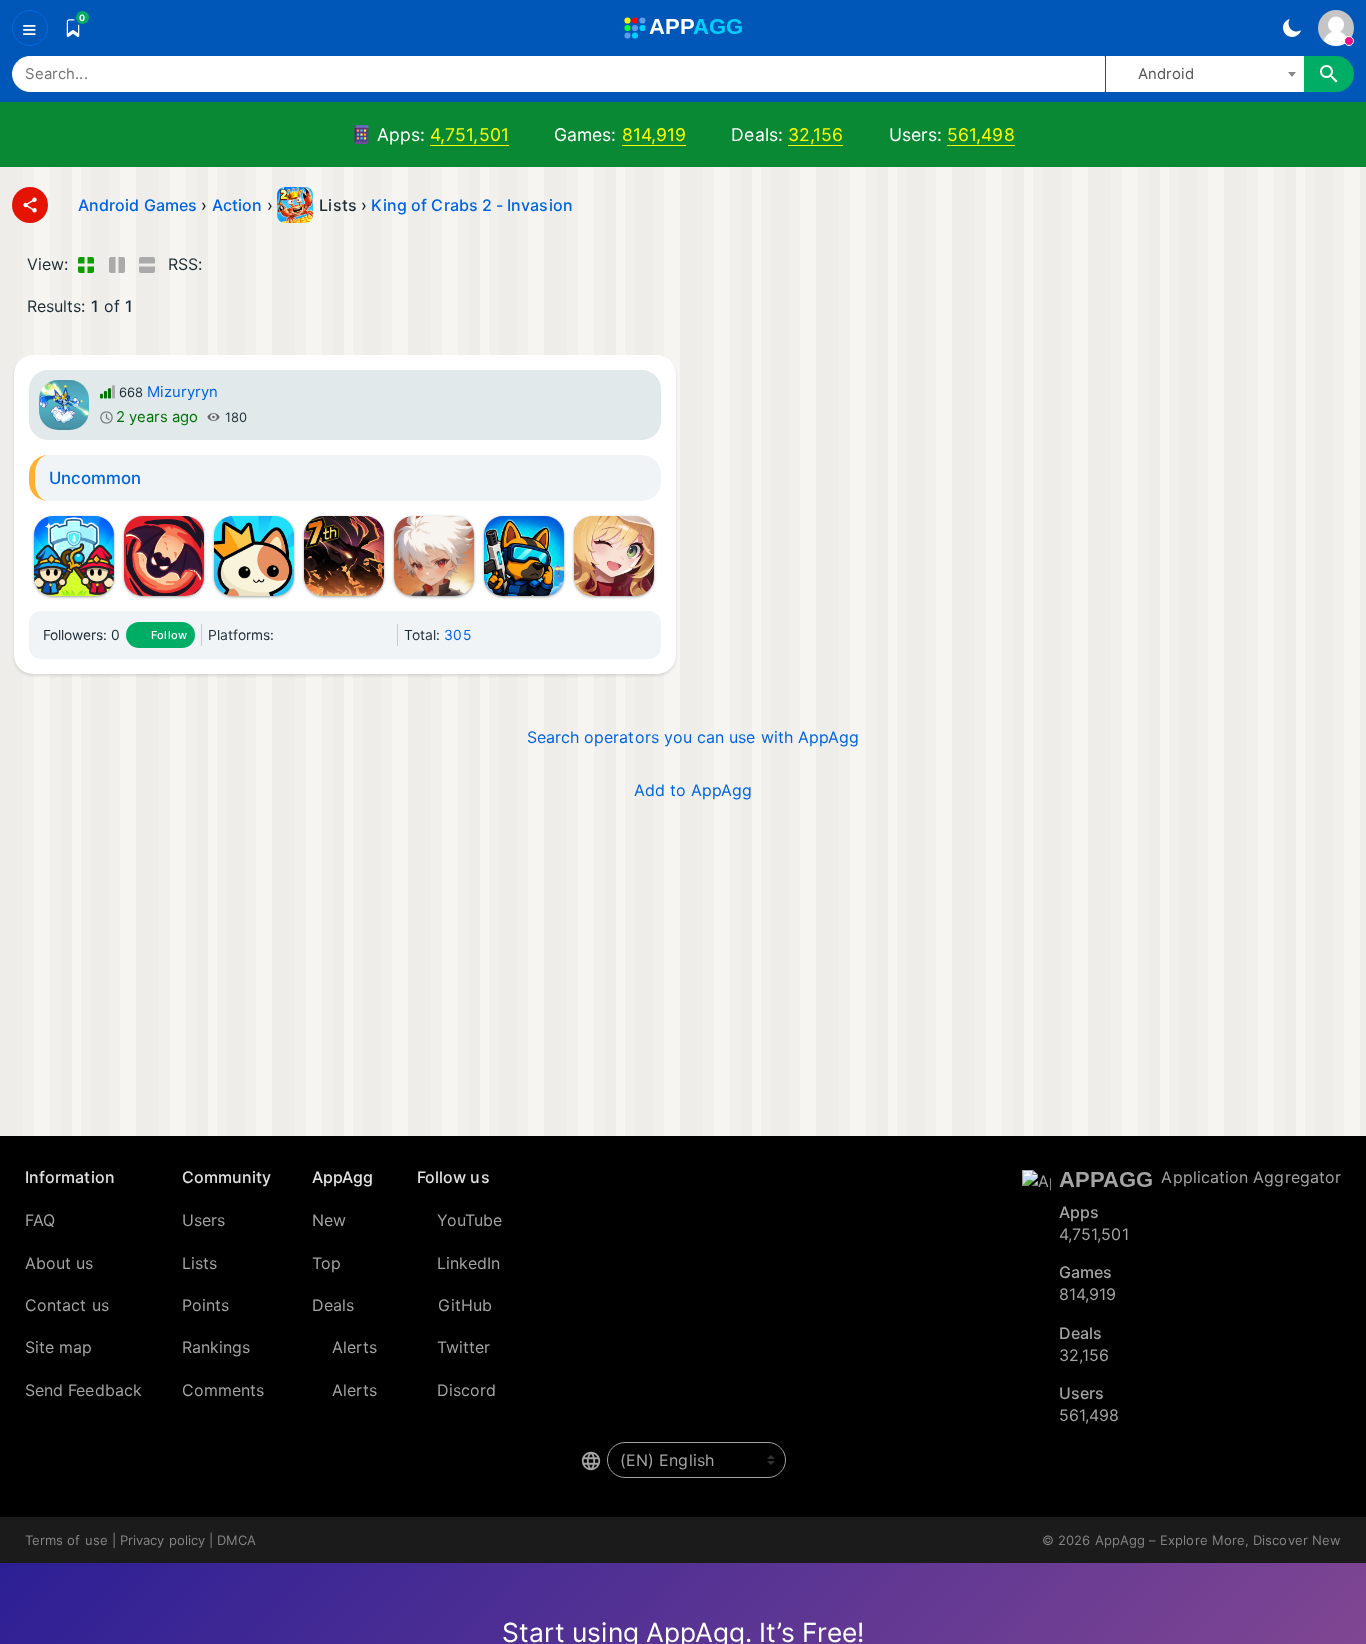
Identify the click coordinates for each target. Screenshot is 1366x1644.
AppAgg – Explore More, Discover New (1218, 1540)
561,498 (981, 134)
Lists (199, 1263)
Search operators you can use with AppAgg (693, 737)
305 (457, 635)
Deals (333, 1305)
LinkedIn (469, 1263)
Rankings (216, 1347)
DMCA (236, 1540)
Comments (223, 1390)
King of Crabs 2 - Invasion (472, 205)
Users (203, 1220)
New (329, 1220)
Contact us (67, 1305)
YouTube (470, 1220)
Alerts (354, 1347)
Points (205, 1305)
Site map (59, 1347)
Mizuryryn (183, 392)
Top (326, 1263)
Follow (168, 635)
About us (59, 1263)
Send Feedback (83, 1390)
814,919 (654, 134)
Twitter (464, 1347)
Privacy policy (162, 1540)
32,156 (815, 134)
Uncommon (95, 478)
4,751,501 (469, 134)
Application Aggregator (1251, 1177)
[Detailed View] (116, 264)
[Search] (1329, 74)
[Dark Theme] (1291, 28)
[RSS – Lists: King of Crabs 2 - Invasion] (221, 264)
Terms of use (66, 1540)
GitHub (465, 1305)
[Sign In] (1336, 28)
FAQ (40, 1220)
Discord (467, 1390)
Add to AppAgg (693, 790)
